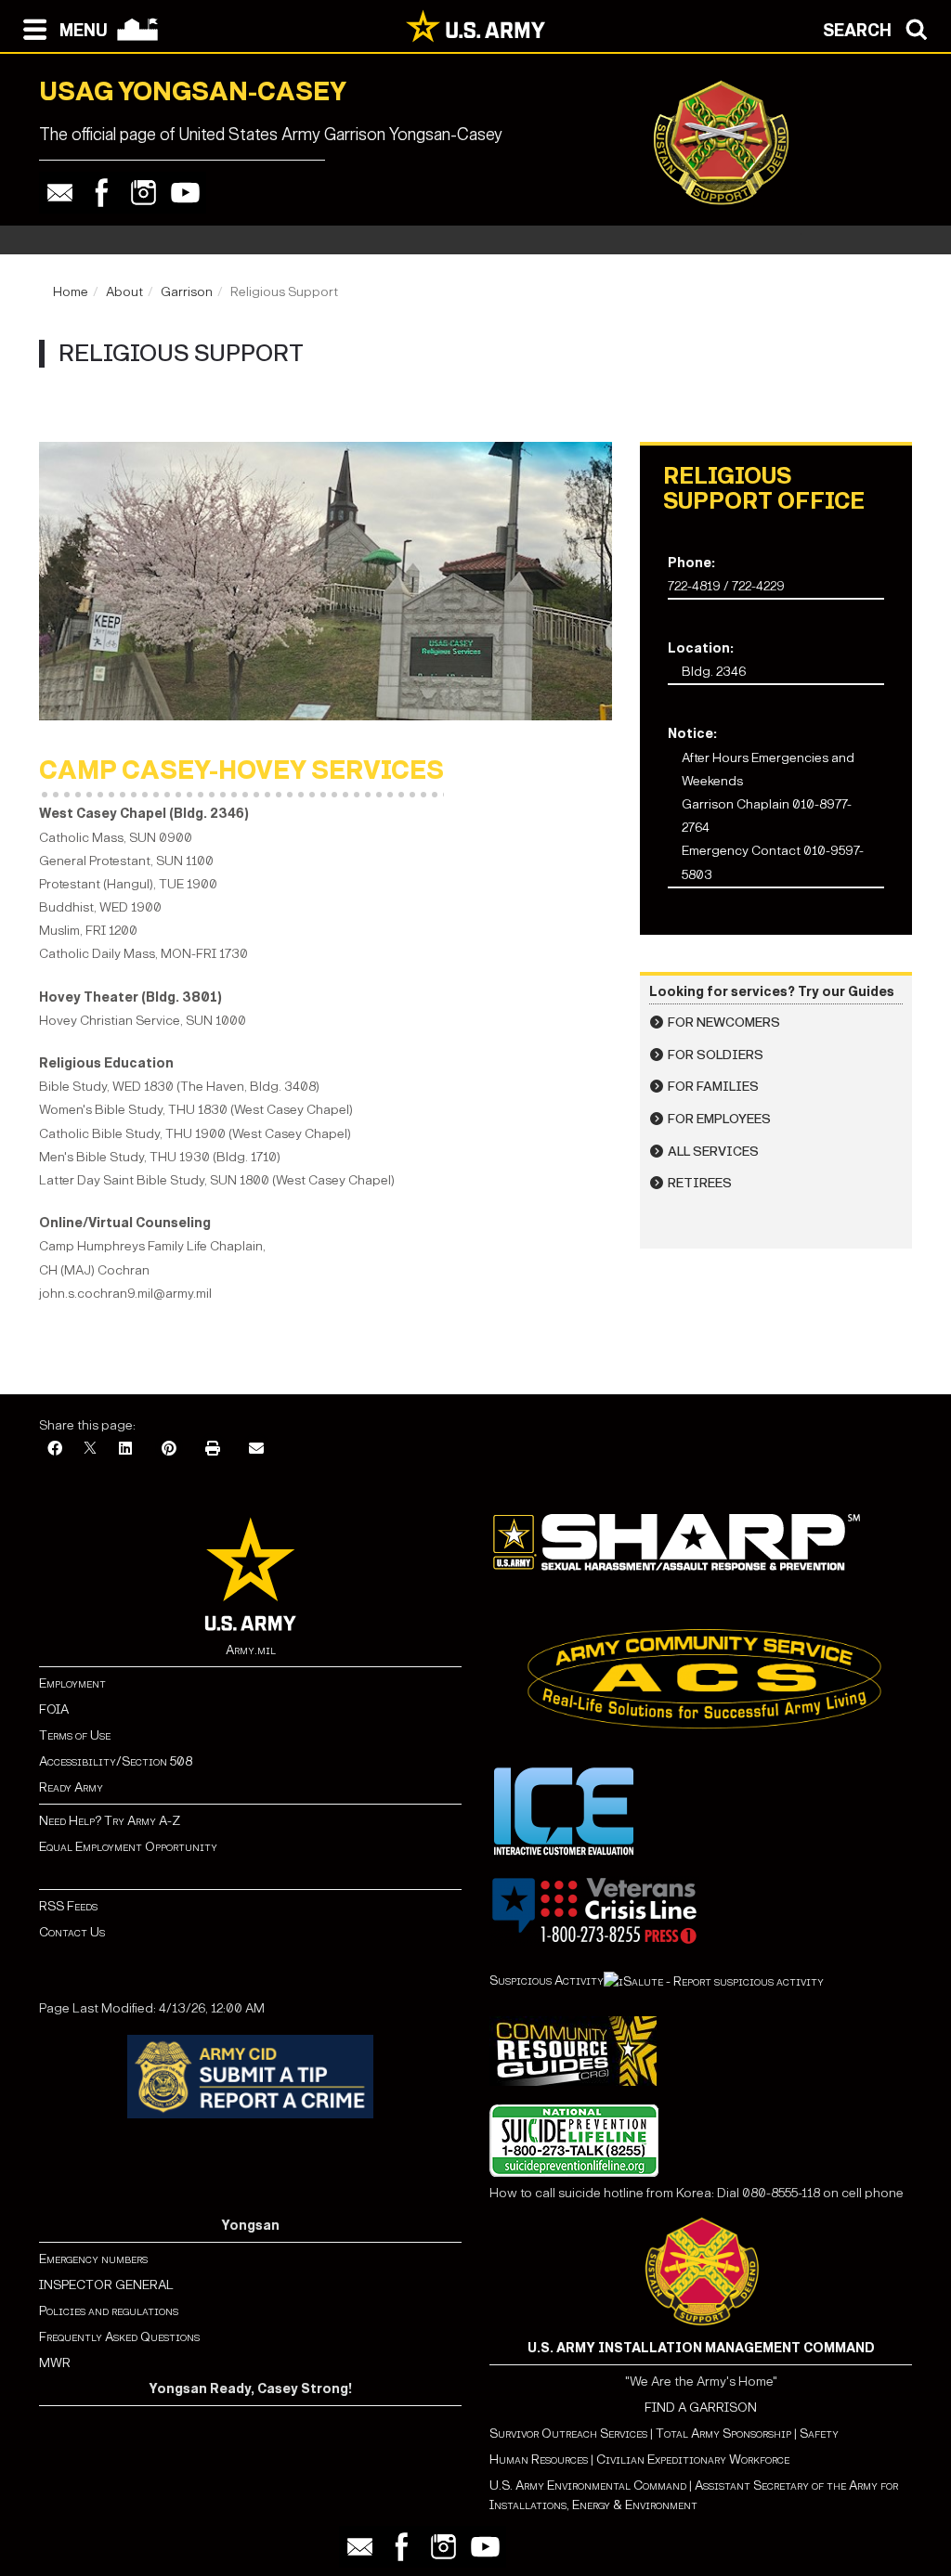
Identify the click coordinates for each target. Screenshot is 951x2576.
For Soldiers (716, 1055)
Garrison (187, 292)
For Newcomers (724, 1023)
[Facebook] (102, 193)
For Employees (719, 1119)
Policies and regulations (109, 2311)
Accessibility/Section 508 (116, 1761)
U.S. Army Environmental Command (588, 2485)
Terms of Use (75, 1735)
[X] (90, 1450)
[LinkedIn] (125, 1450)
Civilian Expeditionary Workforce (693, 2459)
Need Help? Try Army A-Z (110, 1821)
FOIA (54, 1709)
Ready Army (71, 1787)
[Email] (60, 193)
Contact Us (72, 1932)
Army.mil (251, 1650)
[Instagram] (143, 193)
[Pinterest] (169, 1450)
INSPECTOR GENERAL (106, 2285)
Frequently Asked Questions (119, 2337)
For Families (713, 1087)
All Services (713, 1152)
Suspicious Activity (547, 1981)
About (124, 292)
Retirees (700, 1183)
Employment (72, 1683)
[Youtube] (185, 193)
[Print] (213, 1450)
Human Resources (539, 2459)
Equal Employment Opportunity (128, 1847)
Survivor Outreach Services (568, 2434)
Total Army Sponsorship (723, 2434)
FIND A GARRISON (701, 2408)
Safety (819, 2434)
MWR (55, 2363)
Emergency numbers (93, 2259)
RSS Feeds (68, 1906)
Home (71, 292)
